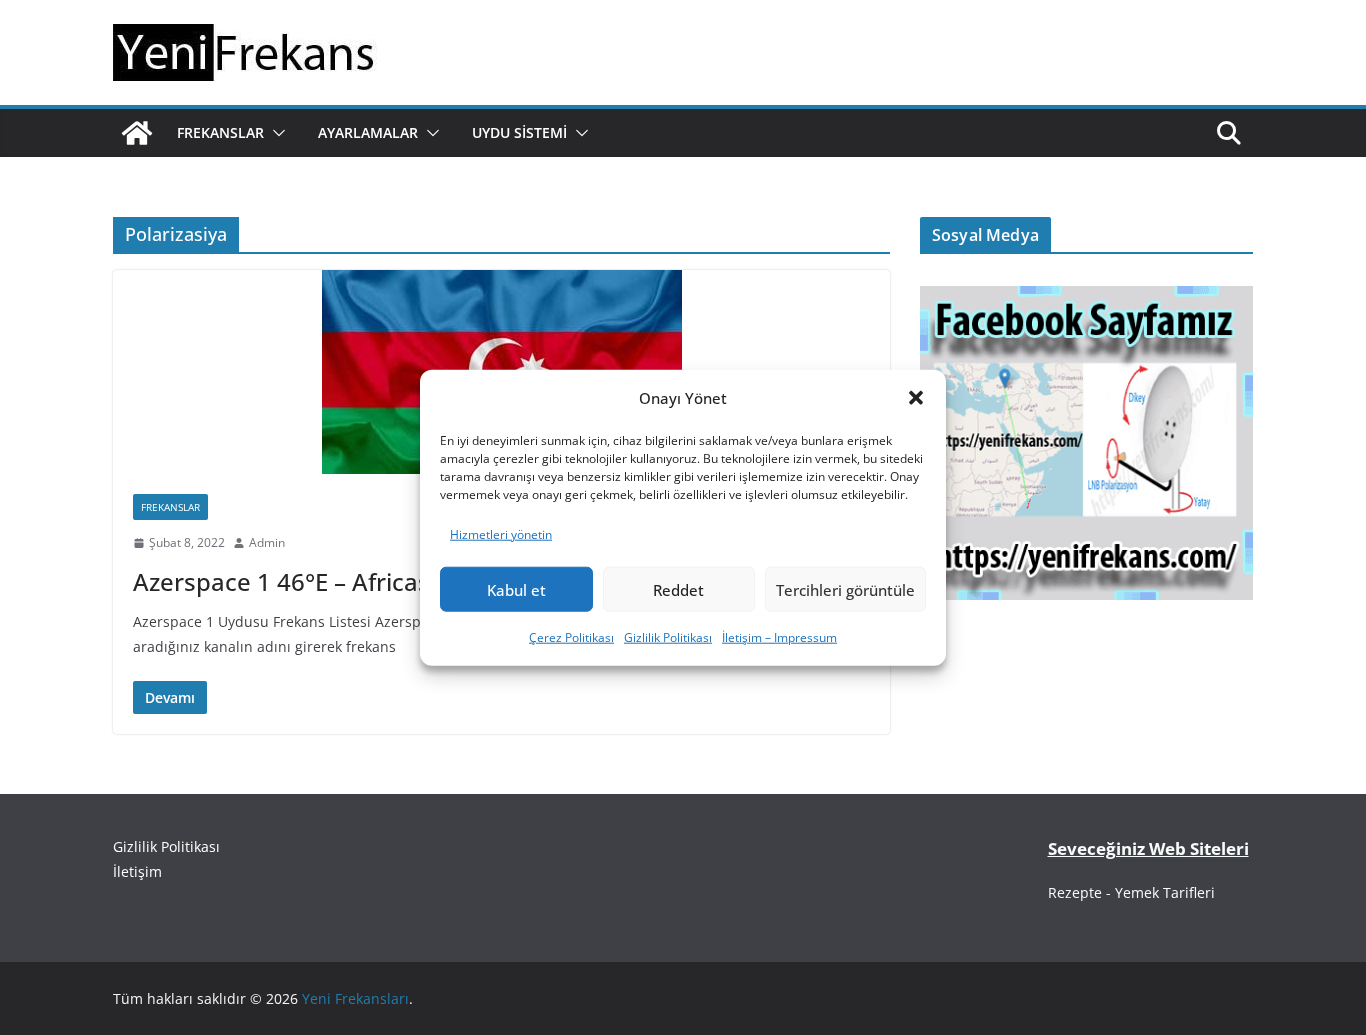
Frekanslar (220, 132)
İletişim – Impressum (779, 637)
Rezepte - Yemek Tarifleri (1131, 892)
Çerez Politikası (571, 637)
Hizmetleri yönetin (501, 533)
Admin (267, 542)
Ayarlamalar (368, 132)
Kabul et (516, 590)
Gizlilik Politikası (668, 637)
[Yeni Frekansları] (137, 133)
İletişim (137, 871)
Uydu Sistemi (519, 132)
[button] (916, 398)
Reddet (678, 590)
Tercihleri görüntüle (845, 590)
